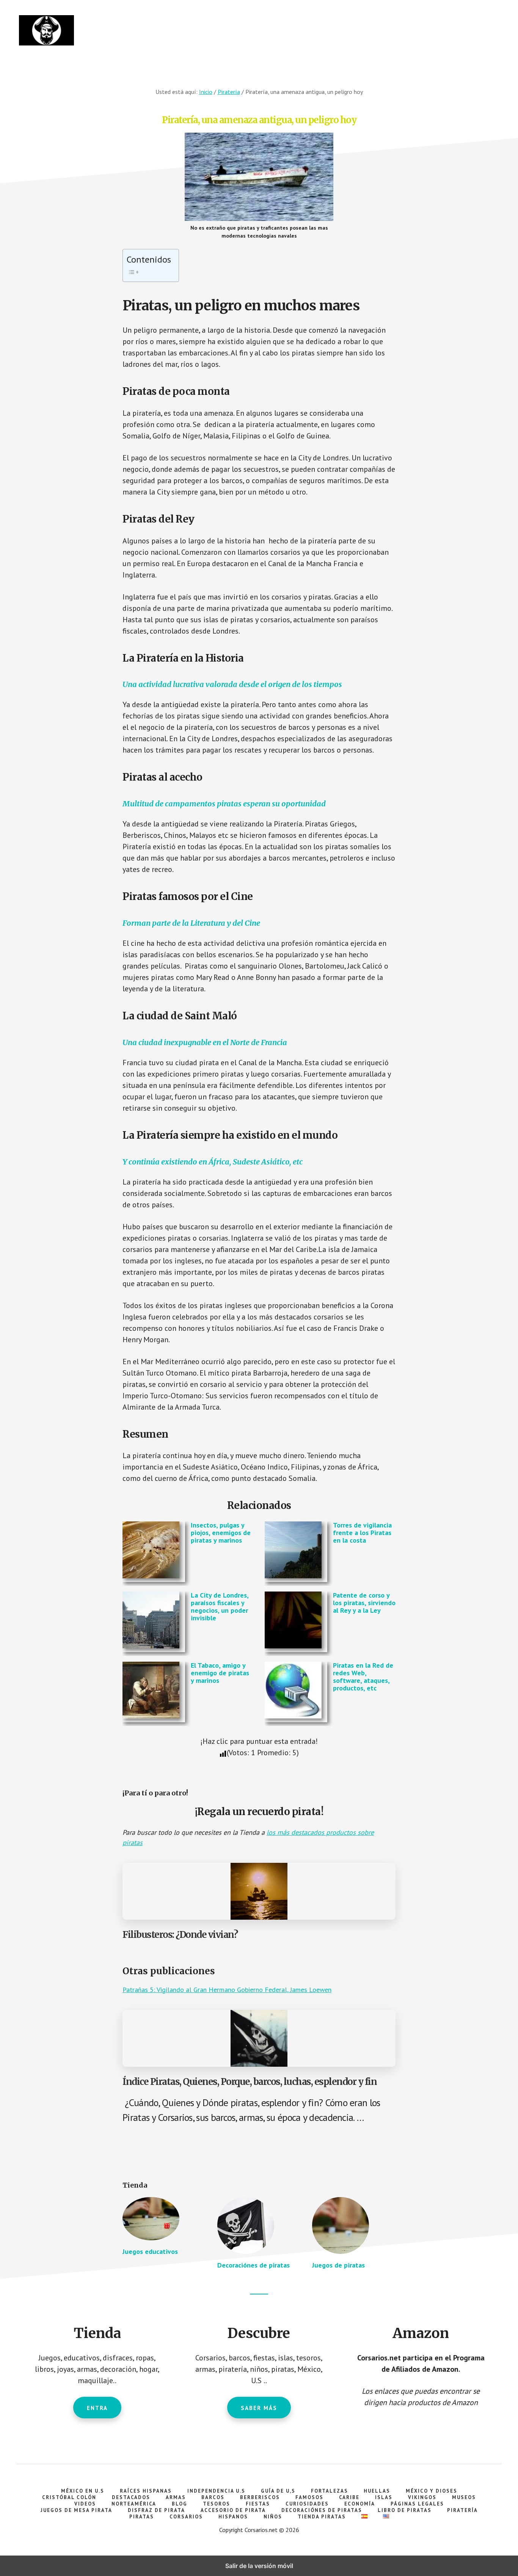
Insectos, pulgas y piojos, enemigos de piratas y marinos (221, 1533)
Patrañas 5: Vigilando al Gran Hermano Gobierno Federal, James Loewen (227, 1990)
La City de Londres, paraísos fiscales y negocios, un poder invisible (220, 1606)
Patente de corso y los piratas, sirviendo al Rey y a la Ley (364, 1603)
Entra (97, 2408)
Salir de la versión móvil (259, 2566)
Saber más (259, 2408)
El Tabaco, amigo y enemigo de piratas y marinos (220, 1673)
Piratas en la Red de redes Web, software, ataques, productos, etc (363, 1676)
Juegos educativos (150, 2251)
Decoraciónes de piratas (254, 2265)
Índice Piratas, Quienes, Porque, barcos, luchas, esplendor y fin (250, 2082)
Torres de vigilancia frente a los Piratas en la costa (362, 1533)
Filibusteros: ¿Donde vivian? (180, 1935)
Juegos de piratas (338, 2265)
